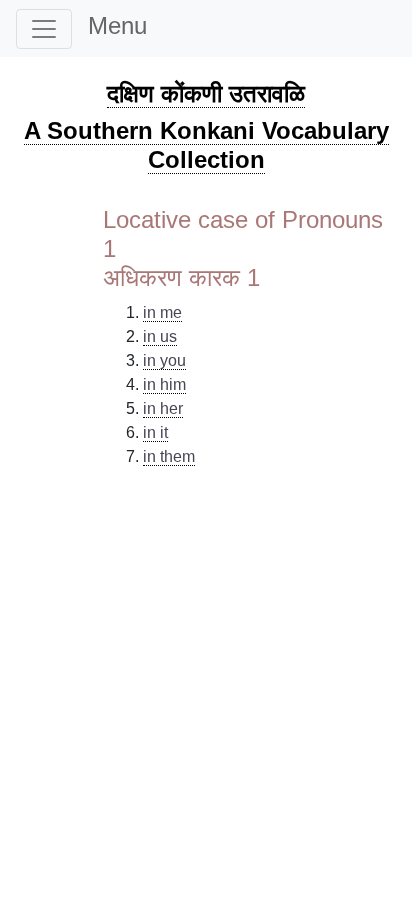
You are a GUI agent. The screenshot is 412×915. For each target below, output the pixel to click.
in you (164, 360)
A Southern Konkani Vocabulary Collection (206, 145)
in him (164, 384)
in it (155, 432)
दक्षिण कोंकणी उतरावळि (206, 93)
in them (169, 456)
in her (163, 408)
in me (162, 312)
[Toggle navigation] (44, 29)
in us (160, 336)
